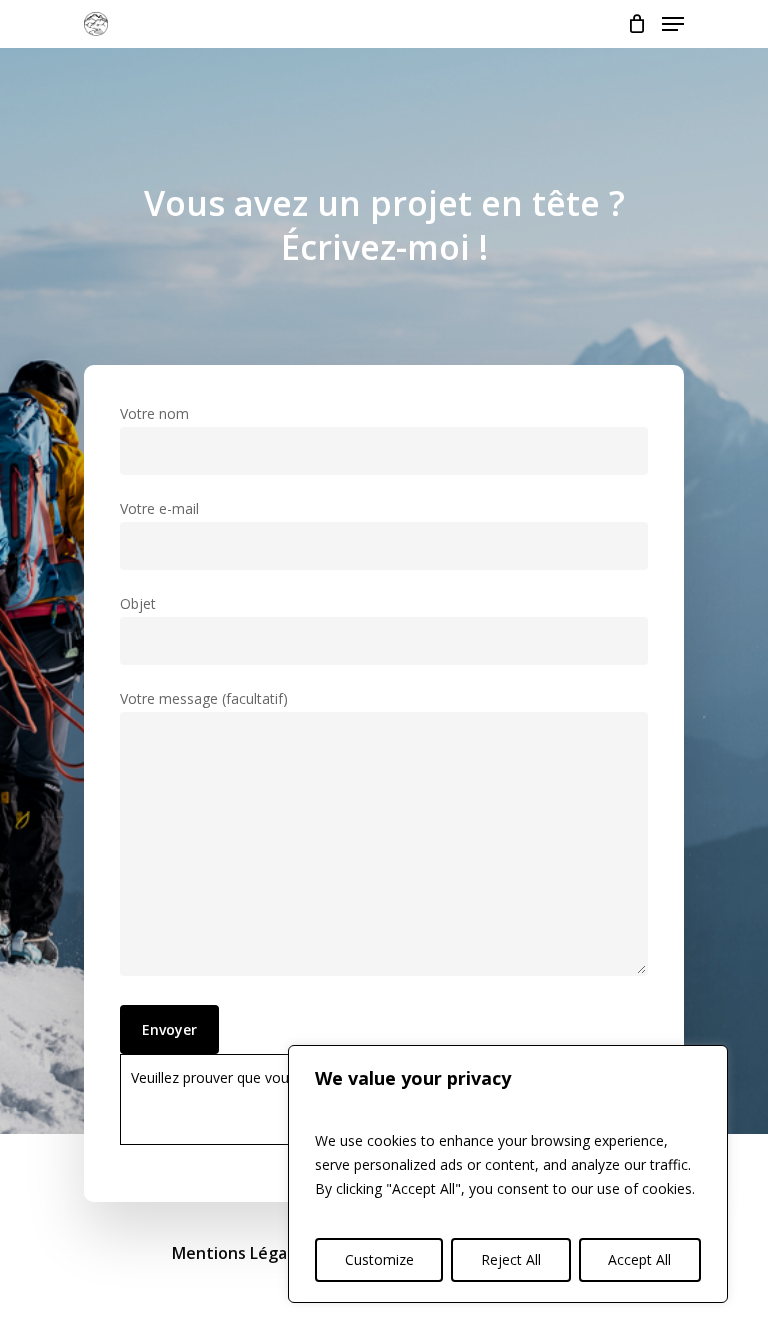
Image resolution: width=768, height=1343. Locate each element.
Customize (379, 1259)
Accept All (639, 1259)
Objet (138, 603)
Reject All (511, 1259)
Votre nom (154, 413)
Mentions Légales (240, 1253)
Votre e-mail (159, 508)
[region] (508, 1174)
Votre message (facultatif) (204, 698)
